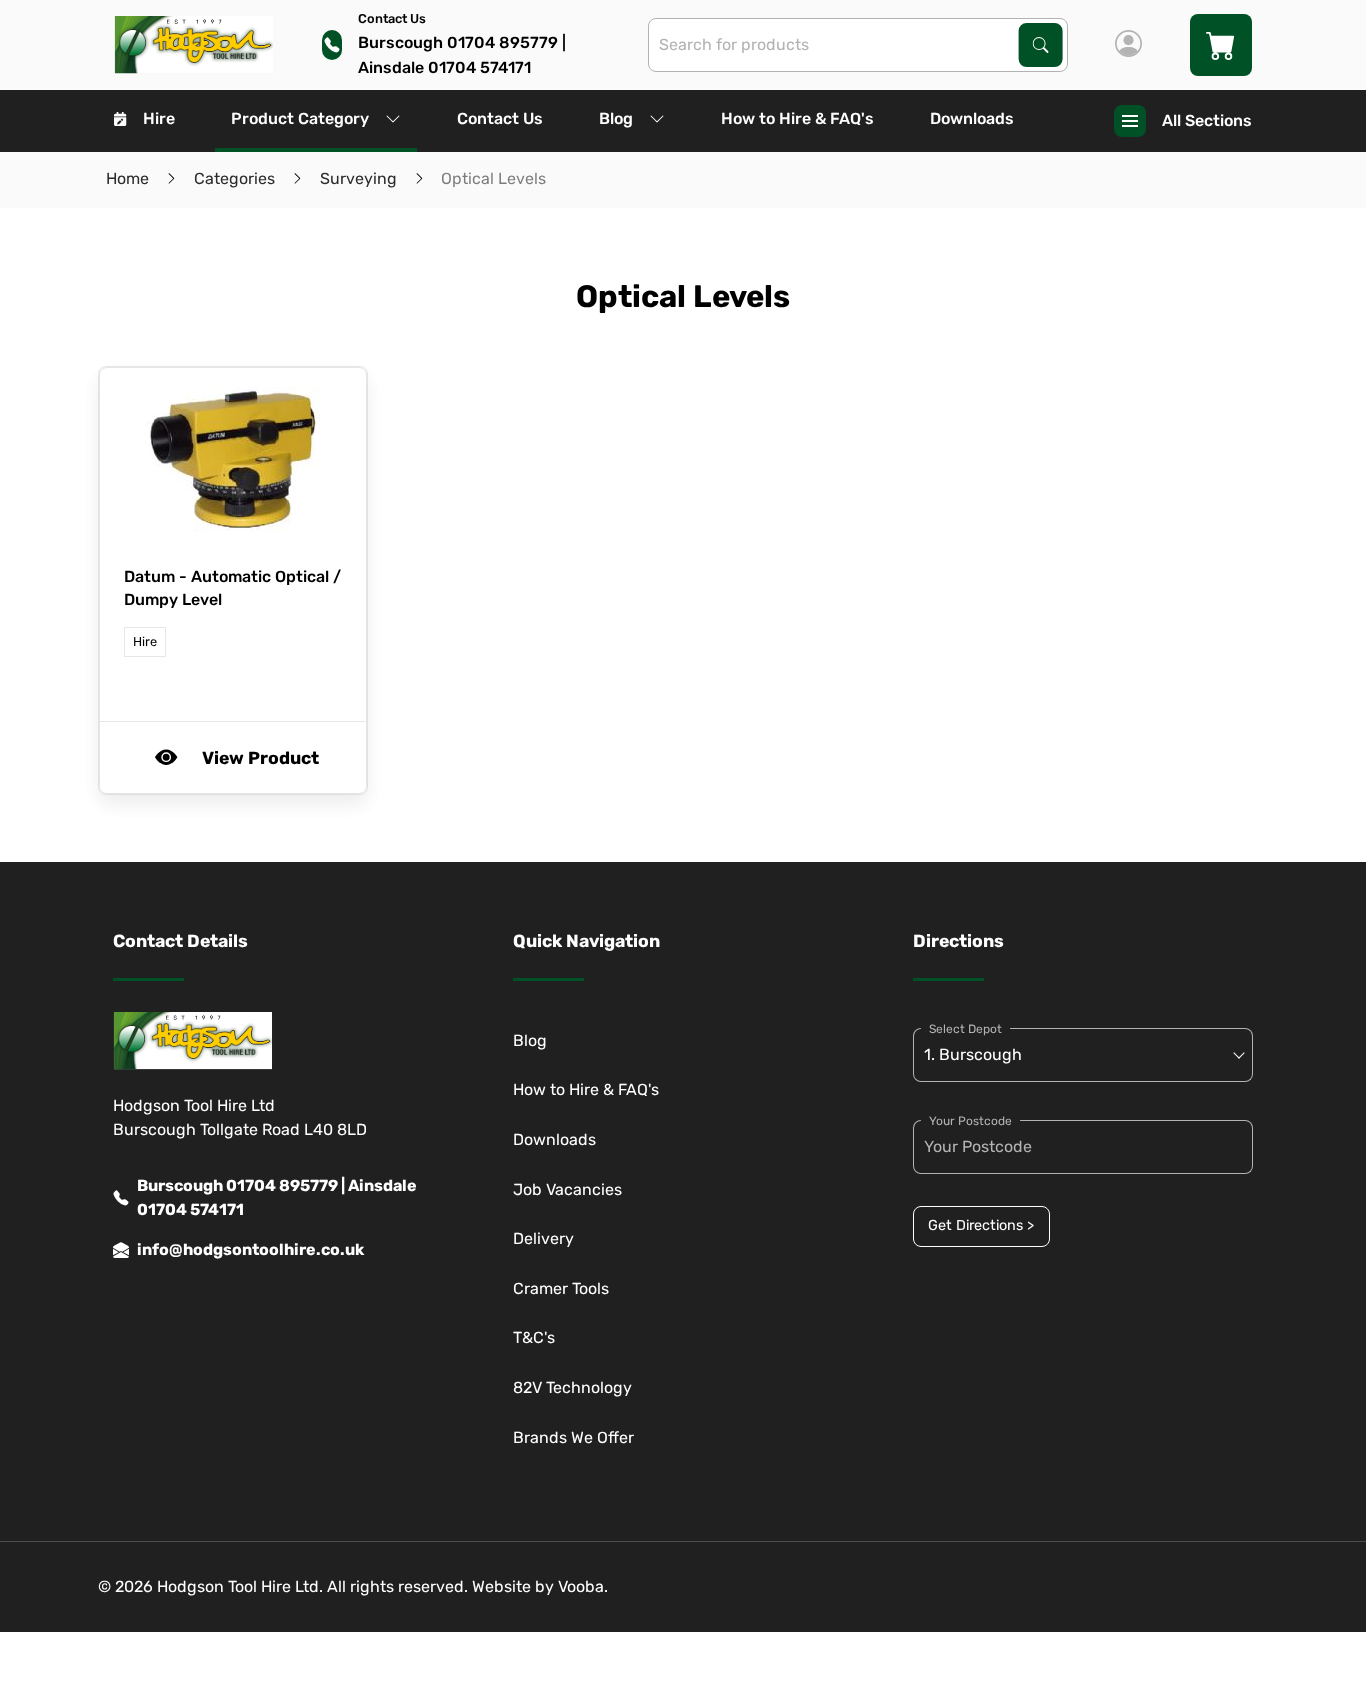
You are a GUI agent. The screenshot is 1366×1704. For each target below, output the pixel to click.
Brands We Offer (573, 1437)
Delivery (543, 1238)
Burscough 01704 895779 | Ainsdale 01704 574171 (277, 1197)
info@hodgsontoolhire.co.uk (250, 1249)
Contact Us (500, 118)
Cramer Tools (561, 1288)
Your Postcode (970, 1121)
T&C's (534, 1337)
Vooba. (583, 1586)
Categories (234, 178)
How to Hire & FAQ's (797, 118)
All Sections (1207, 120)
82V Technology (572, 1387)
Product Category (300, 118)
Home (127, 178)
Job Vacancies (567, 1189)
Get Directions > (981, 1225)
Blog (616, 118)
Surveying (358, 178)
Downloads (972, 118)
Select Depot (965, 1029)
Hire (159, 118)
